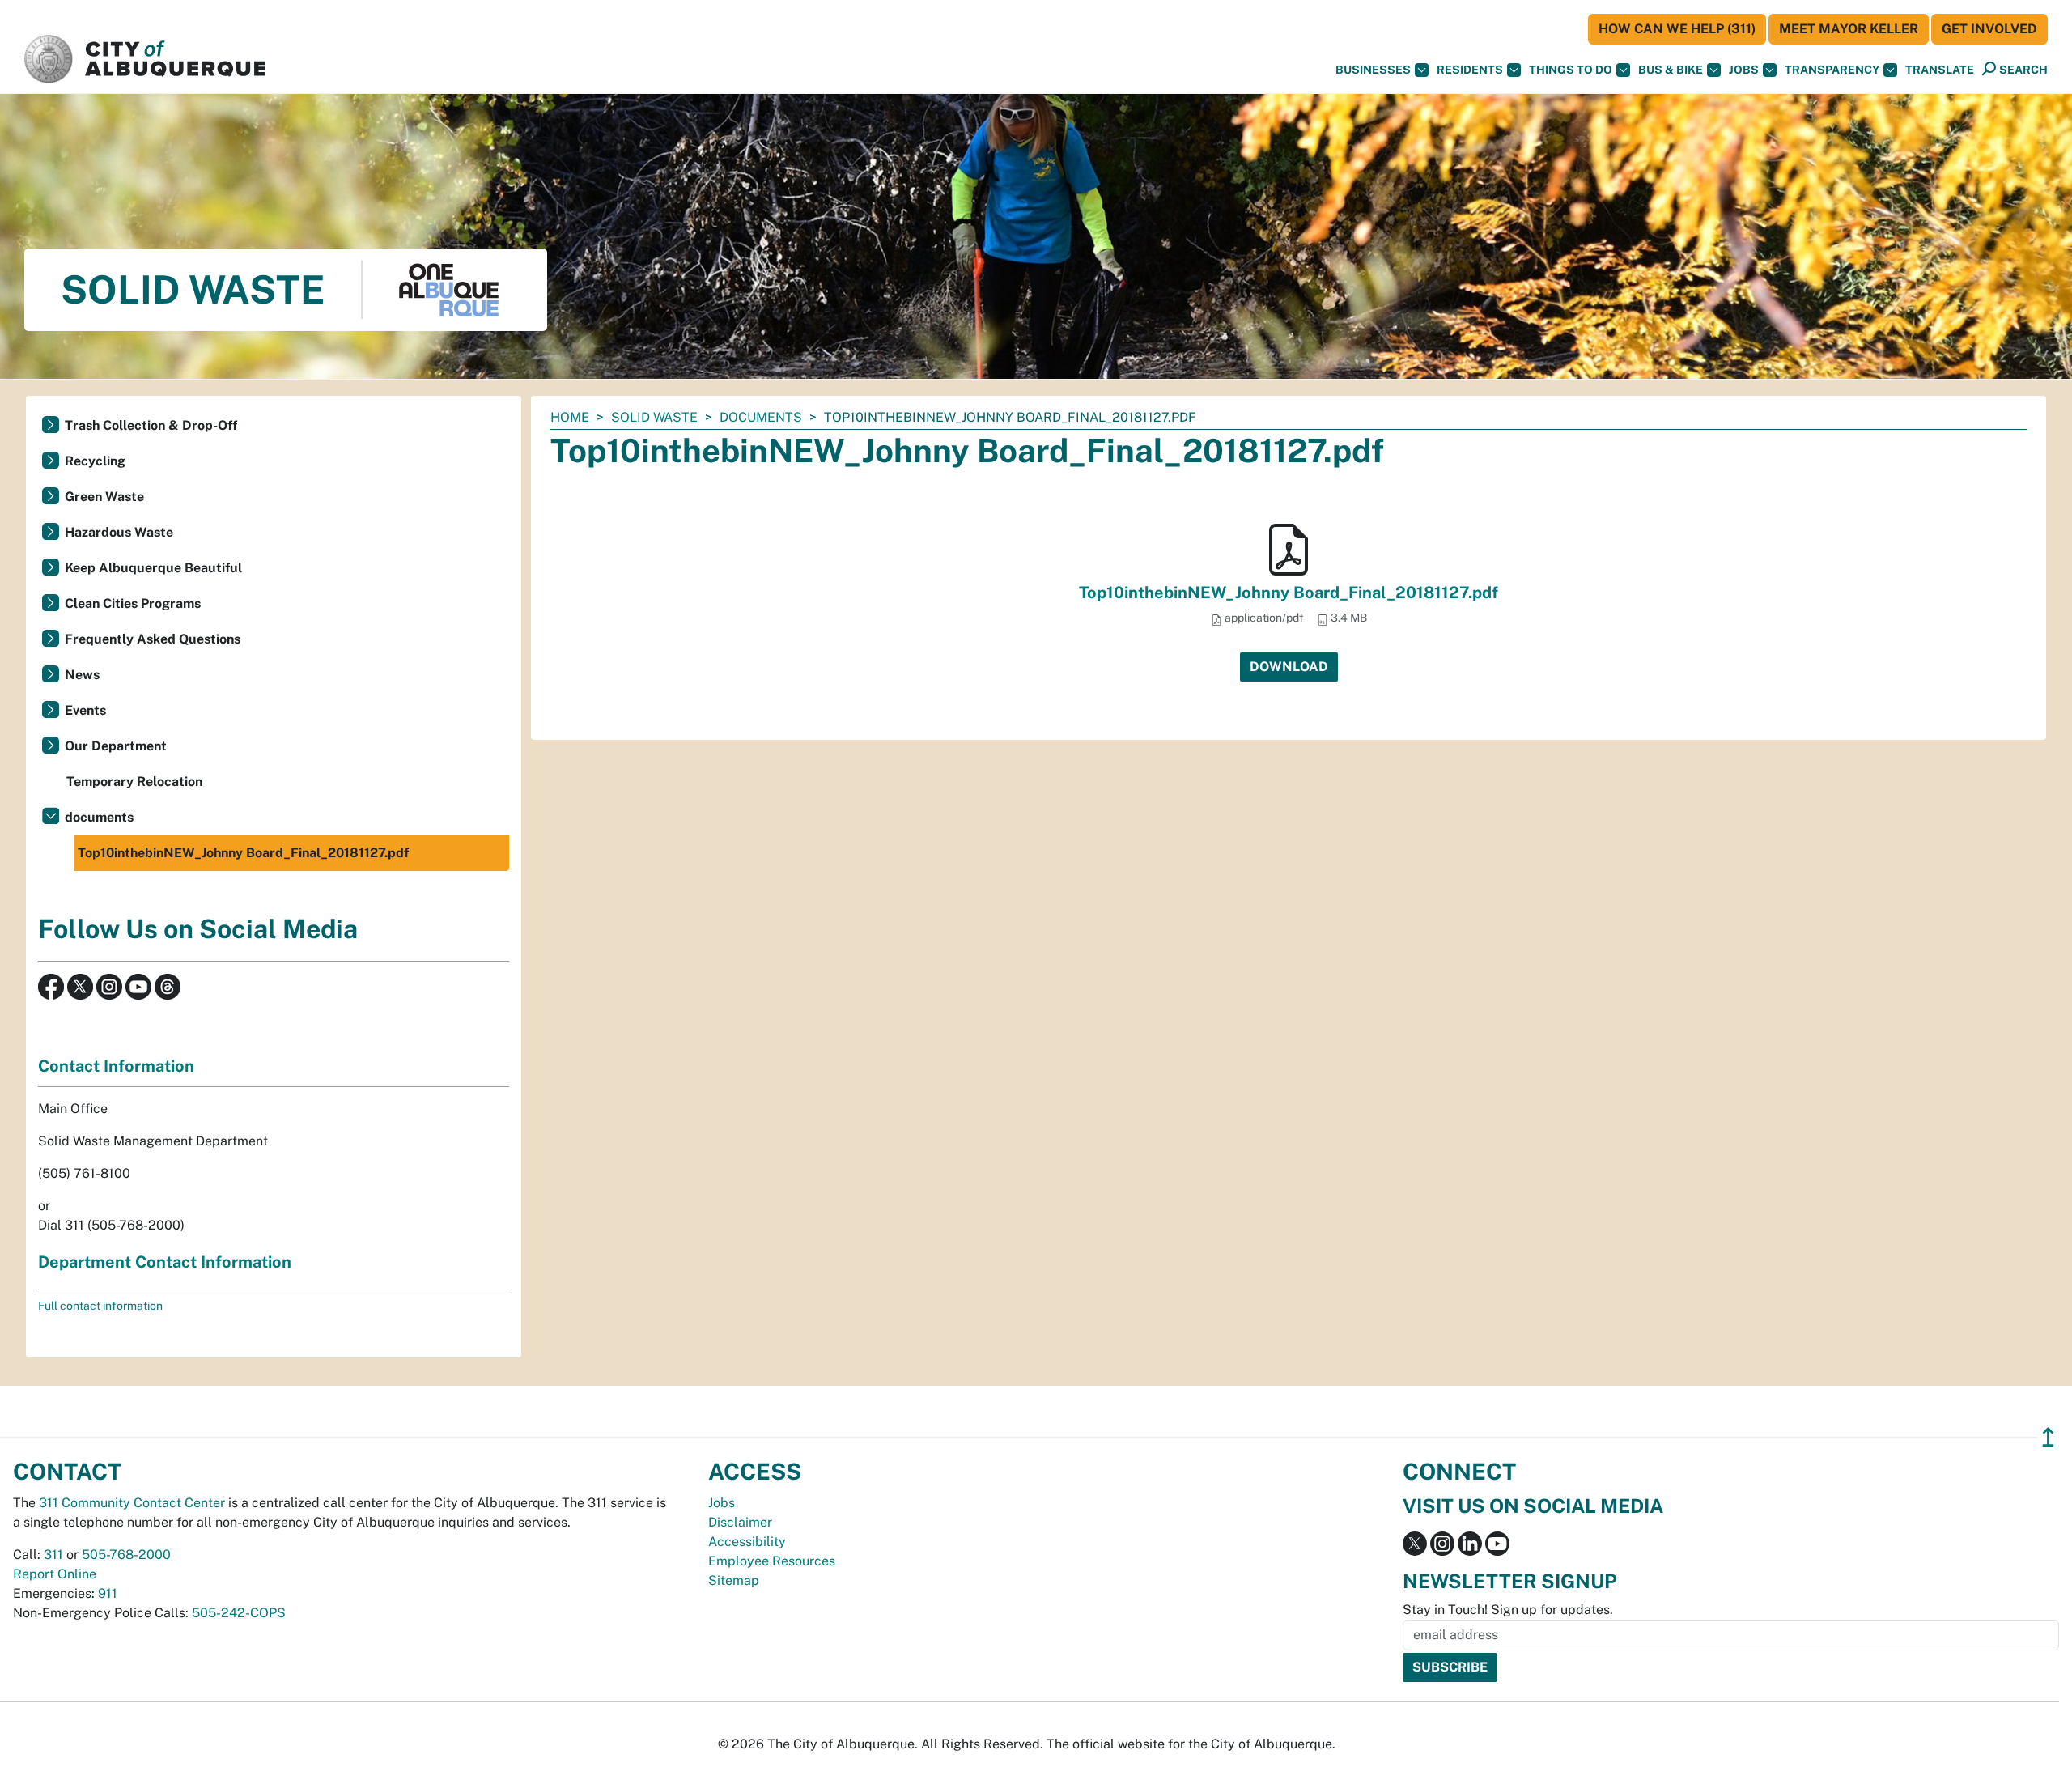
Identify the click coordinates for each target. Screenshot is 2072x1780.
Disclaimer (740, 1522)
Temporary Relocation (134, 782)
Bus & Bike (1671, 70)
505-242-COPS (239, 1613)
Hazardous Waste (119, 532)
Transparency (1832, 70)
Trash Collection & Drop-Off (151, 425)
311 (53, 1555)
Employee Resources (772, 1561)
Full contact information (100, 1306)
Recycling (95, 461)
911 (108, 1593)
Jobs (1744, 70)
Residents (1470, 70)
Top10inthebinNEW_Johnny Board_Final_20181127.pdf (1289, 593)
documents (761, 417)
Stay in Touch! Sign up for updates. (1508, 1610)
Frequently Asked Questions (153, 639)
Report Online (55, 1574)
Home (570, 417)
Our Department (116, 746)
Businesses (1373, 70)
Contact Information (116, 1066)
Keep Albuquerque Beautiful (153, 568)
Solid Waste (654, 417)
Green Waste (104, 497)
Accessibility (747, 1542)
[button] (1940, 70)
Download (1289, 667)
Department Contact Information (165, 1262)
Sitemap (734, 1580)
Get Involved (1989, 29)
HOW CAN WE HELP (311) (1677, 29)
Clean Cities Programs (133, 603)
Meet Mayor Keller (1849, 29)
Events (85, 710)
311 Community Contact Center (132, 1503)
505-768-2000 (126, 1555)
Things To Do (1571, 70)
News (82, 675)
